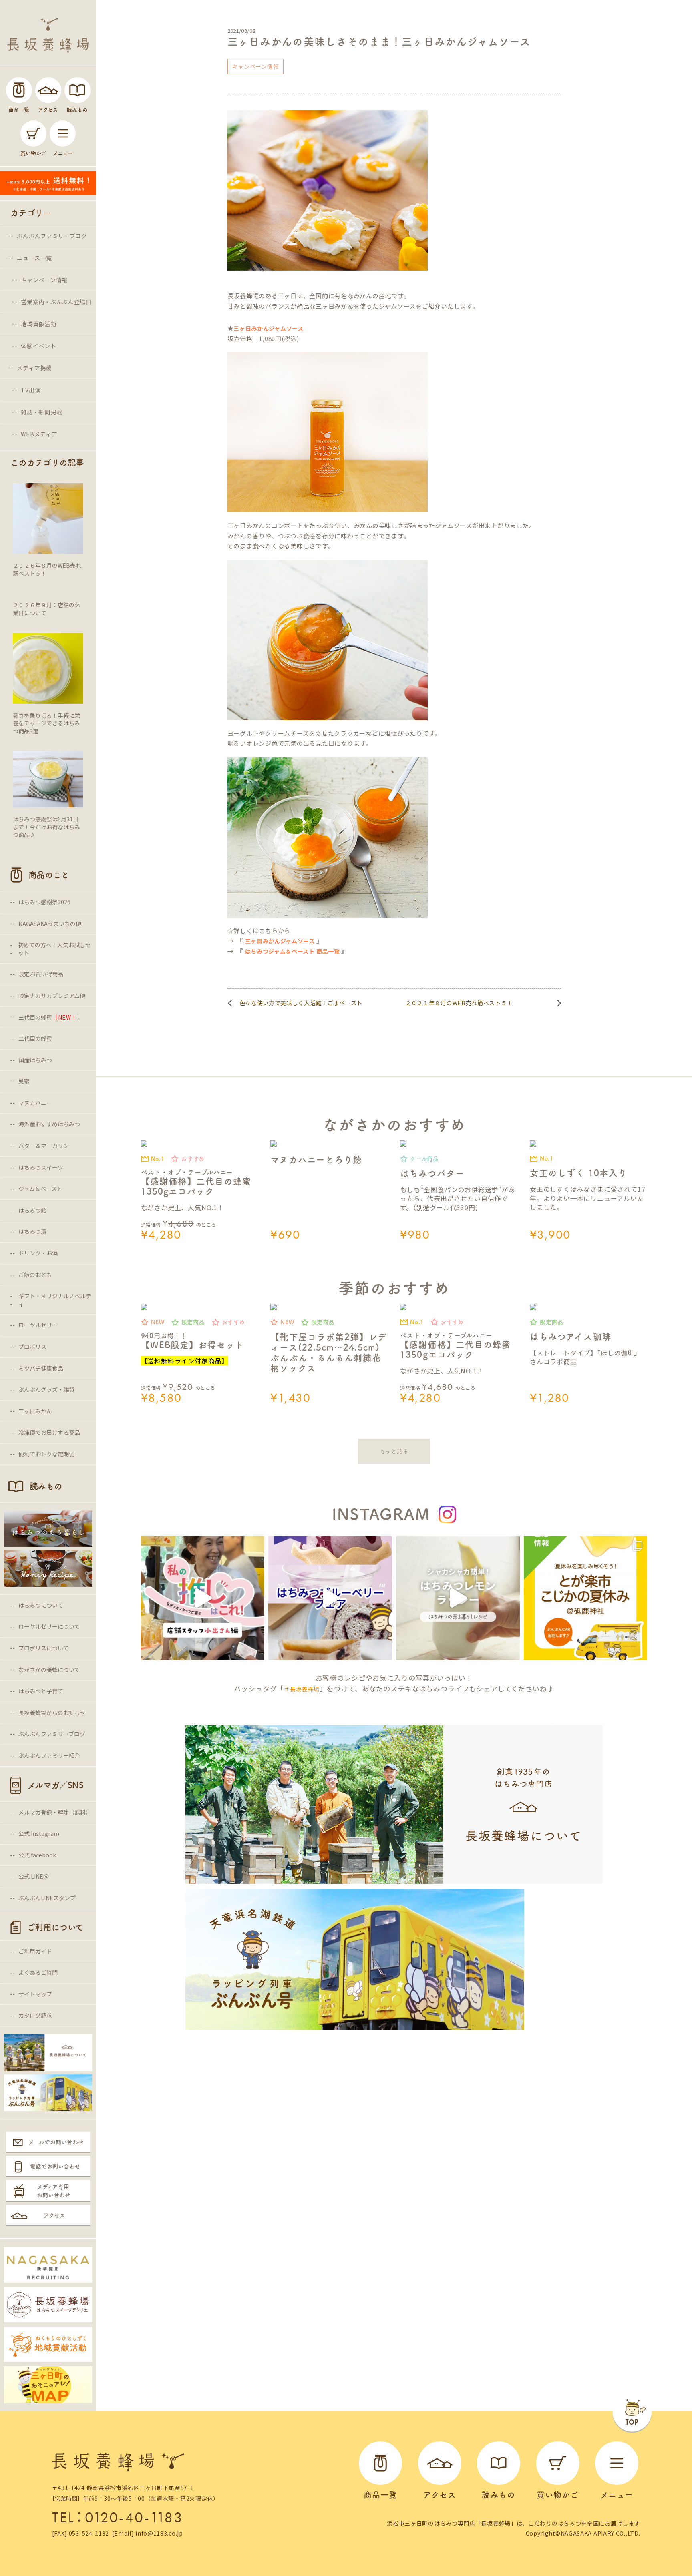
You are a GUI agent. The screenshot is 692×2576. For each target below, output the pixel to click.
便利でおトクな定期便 (46, 1454)
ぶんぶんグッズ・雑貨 (46, 1389)
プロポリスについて (44, 1648)
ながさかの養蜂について (49, 1670)
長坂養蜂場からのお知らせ (52, 1713)
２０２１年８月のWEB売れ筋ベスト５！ (459, 1003)
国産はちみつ (35, 1060)
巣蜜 (24, 1081)
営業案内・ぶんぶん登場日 (56, 302)
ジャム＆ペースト (40, 1189)
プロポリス (32, 1347)
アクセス (54, 2215)
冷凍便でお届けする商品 (49, 1432)
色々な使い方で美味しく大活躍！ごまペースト (301, 1003)
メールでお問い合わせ (56, 2142)
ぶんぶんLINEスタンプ (47, 1898)
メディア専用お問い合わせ (54, 2191)
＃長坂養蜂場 (302, 1689)
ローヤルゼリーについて (49, 1626)
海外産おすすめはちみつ (49, 1124)
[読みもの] (77, 90)
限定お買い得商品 (41, 974)
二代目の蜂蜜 (35, 1038)
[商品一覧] (19, 90)
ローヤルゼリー (38, 1325)
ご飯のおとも (35, 1275)
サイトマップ (35, 1994)
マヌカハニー (35, 1103)
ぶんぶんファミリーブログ (52, 236)
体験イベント (38, 346)
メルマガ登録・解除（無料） (55, 1812)
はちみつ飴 (32, 1210)
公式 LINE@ (34, 1876)
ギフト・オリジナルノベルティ (55, 1300)
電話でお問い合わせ (55, 2166)
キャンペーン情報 (44, 280)
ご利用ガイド (35, 1951)
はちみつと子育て (41, 1691)
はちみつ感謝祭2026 (44, 902)
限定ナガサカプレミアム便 (52, 996)
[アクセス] (48, 90)
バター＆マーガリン (44, 1146)
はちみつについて (41, 1605)
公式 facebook (37, 1855)
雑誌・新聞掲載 (41, 412)
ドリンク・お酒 (38, 1253)
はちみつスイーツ (41, 1167)
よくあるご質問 (38, 1972)
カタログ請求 (35, 2015)
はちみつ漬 (32, 1231)
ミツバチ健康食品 (41, 1368)
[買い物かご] (33, 134)
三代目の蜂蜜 (51, 1017)
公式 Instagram (39, 1833)
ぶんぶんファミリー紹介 (49, 1755)
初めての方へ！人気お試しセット (54, 949)
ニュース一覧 (34, 258)
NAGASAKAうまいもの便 (50, 924)
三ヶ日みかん (35, 1411)
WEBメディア (39, 434)
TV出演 (31, 390)
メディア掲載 (34, 368)
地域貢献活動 (38, 324)
